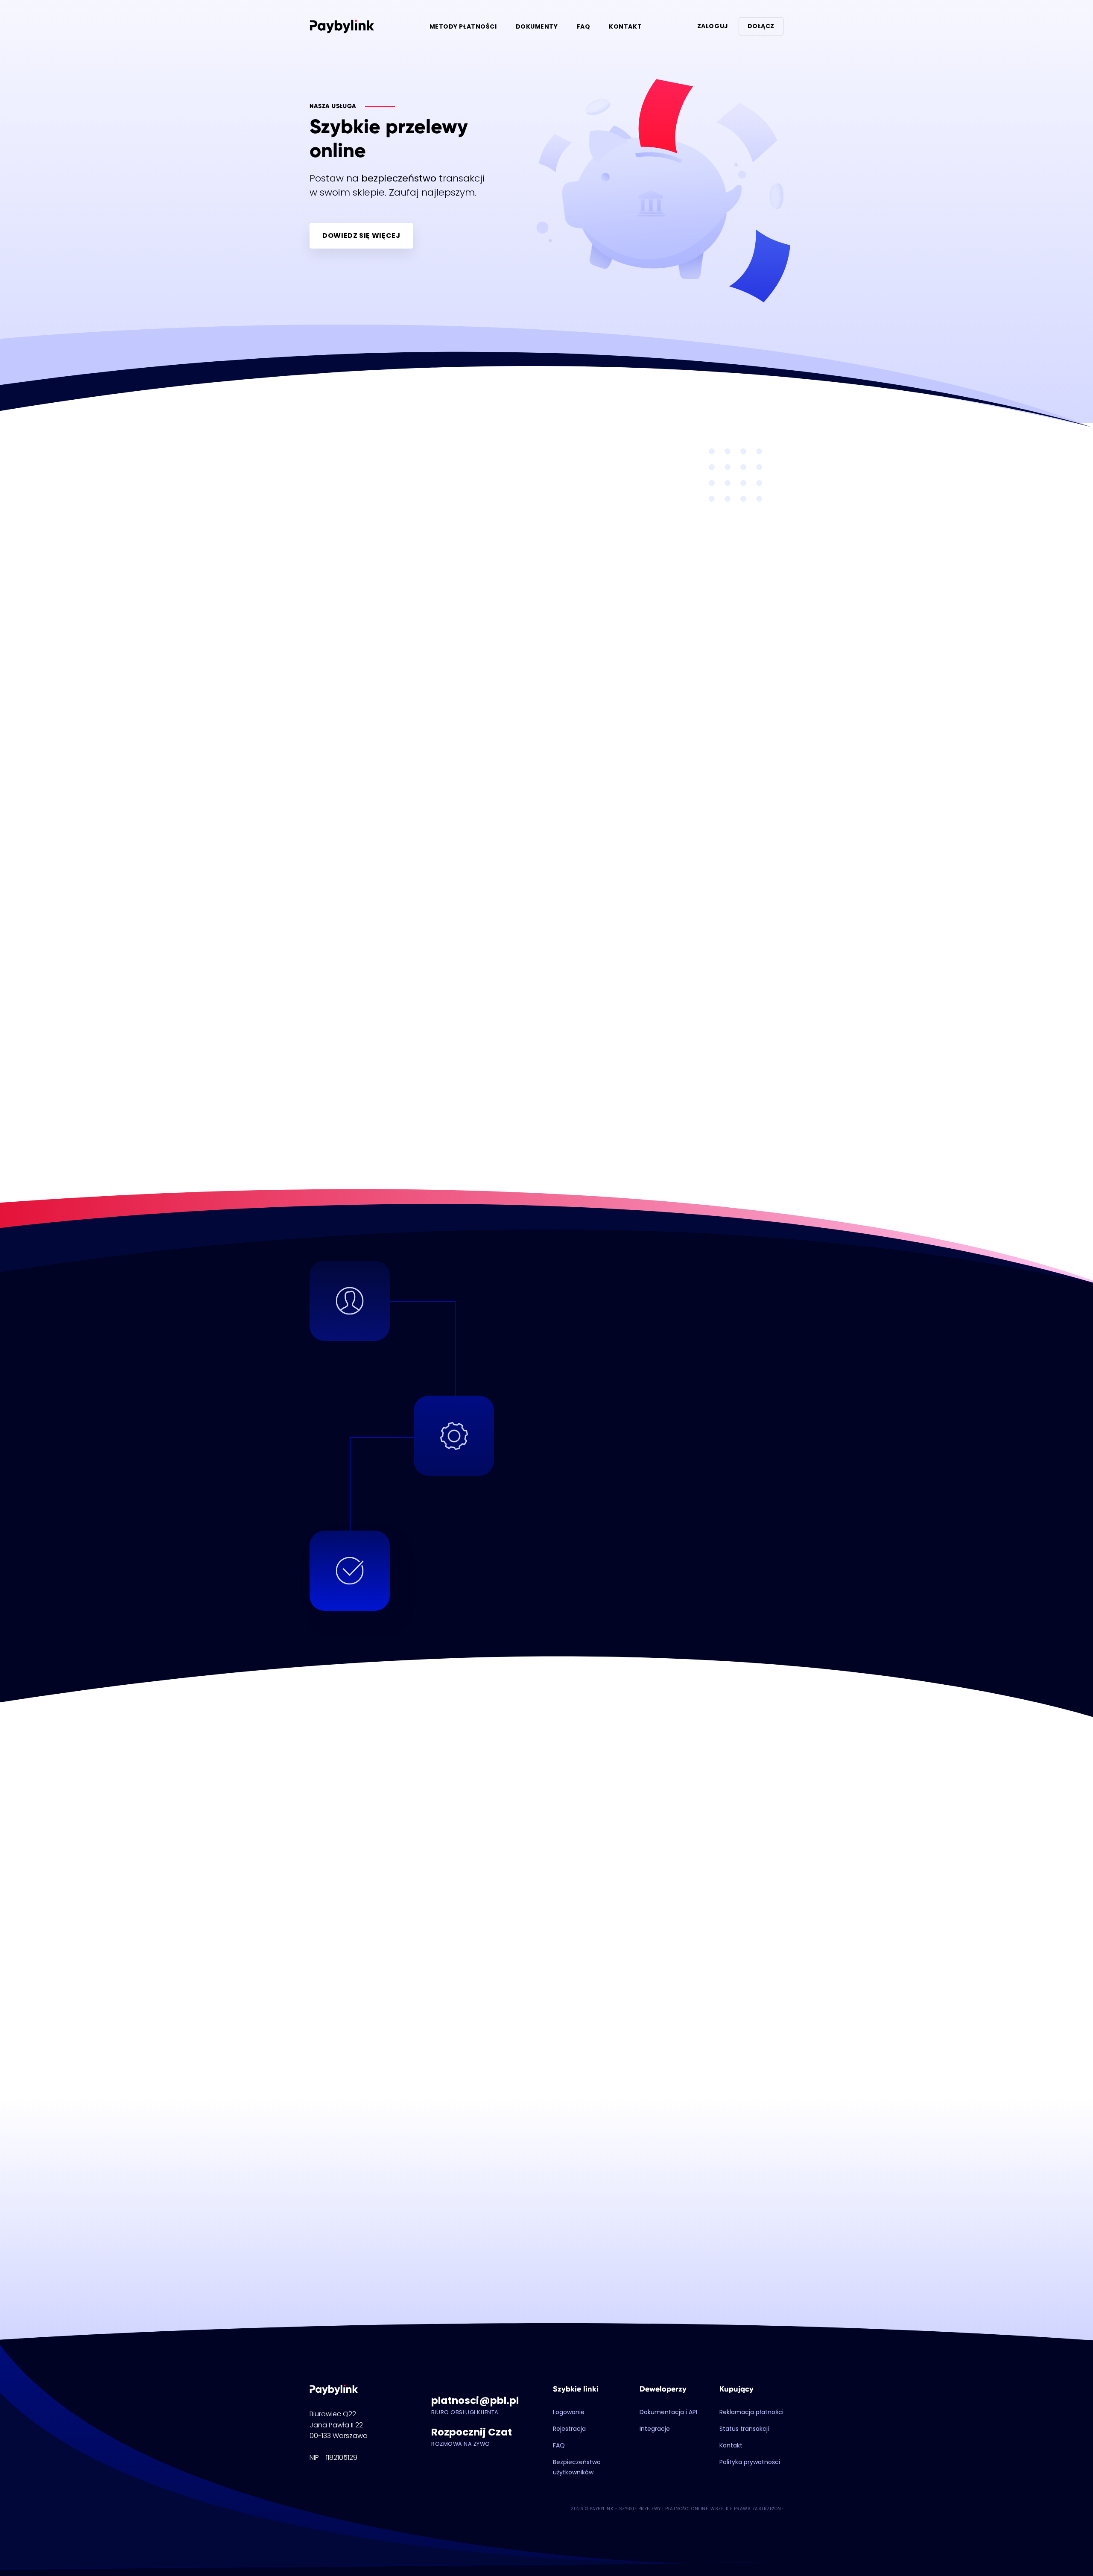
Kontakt (625, 26)
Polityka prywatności (750, 2462)
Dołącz (761, 26)
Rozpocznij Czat (472, 2432)
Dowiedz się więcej (361, 236)
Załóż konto (546, 2159)
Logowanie (569, 2412)
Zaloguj (713, 26)
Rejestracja (569, 2429)
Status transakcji (744, 2429)
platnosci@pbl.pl (475, 2400)
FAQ (584, 26)
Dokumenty (537, 26)
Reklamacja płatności (751, 2412)
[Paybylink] (342, 26)
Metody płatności (463, 26)
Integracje (655, 2429)
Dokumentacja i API (668, 2412)
